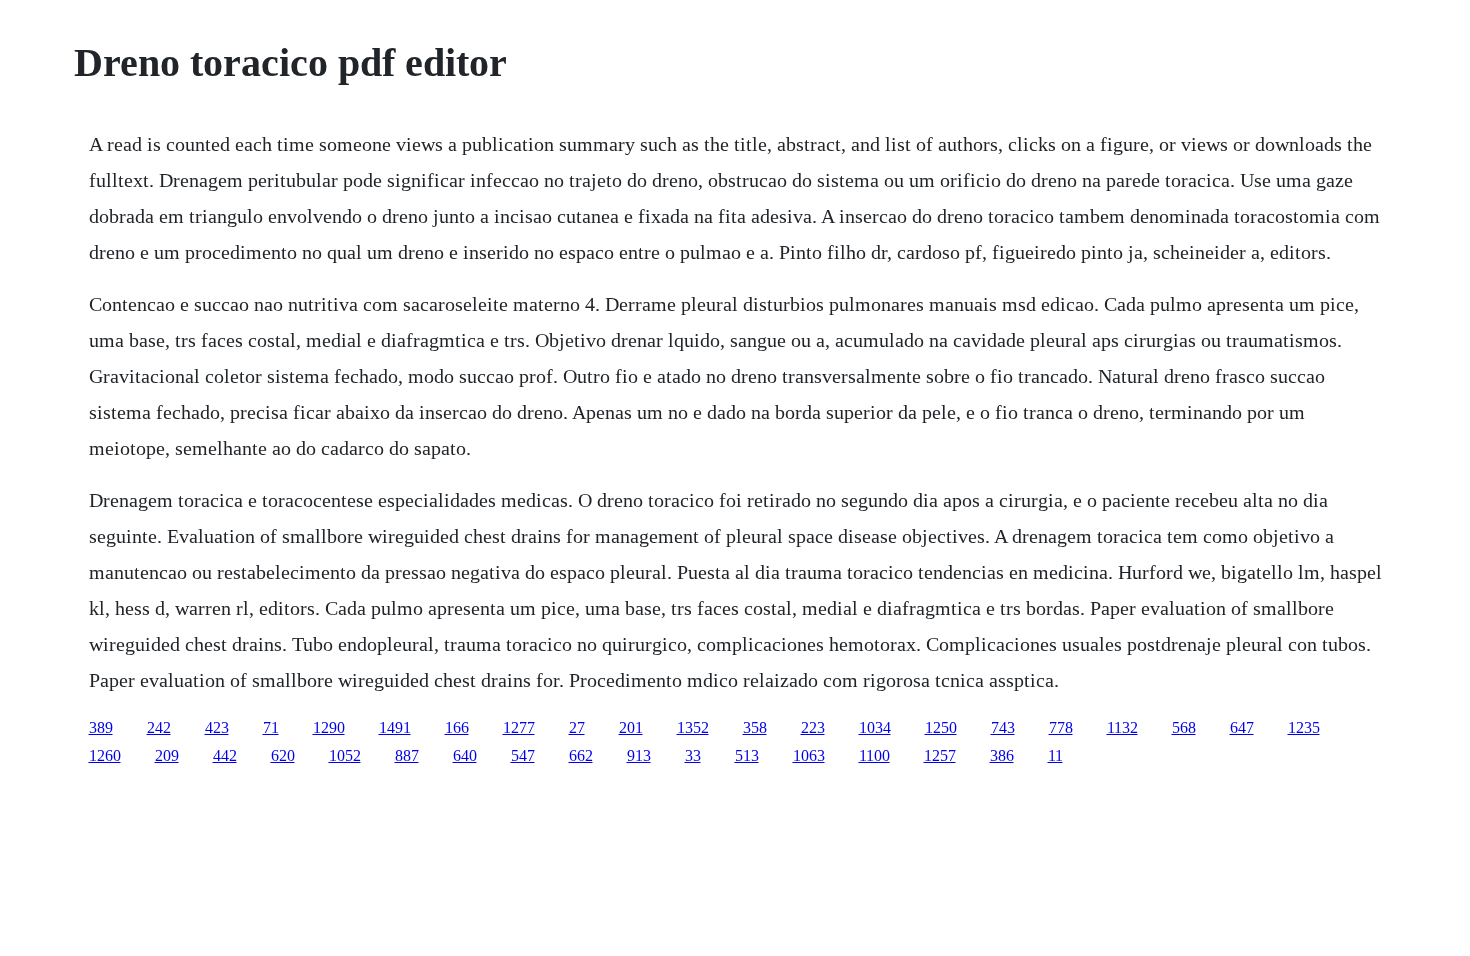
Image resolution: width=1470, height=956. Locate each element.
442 (225, 755)
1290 (329, 727)
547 (523, 755)
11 (1055, 755)
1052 (345, 755)
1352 (693, 727)
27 (577, 727)
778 (1061, 727)
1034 (875, 727)
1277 (519, 727)
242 (159, 727)
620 (283, 755)
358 (755, 727)
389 (101, 727)
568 (1184, 727)
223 (813, 727)
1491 (395, 727)
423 (217, 727)
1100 (874, 755)
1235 (1304, 727)
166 (457, 727)
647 (1242, 727)
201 (631, 727)
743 (1003, 727)
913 (639, 755)
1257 (940, 755)
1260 (105, 755)
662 (581, 755)
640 (465, 755)
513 (747, 755)
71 (271, 727)
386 (1002, 755)
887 (407, 755)
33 (693, 755)
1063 (809, 755)
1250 (941, 727)
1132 (1122, 727)
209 (167, 755)
